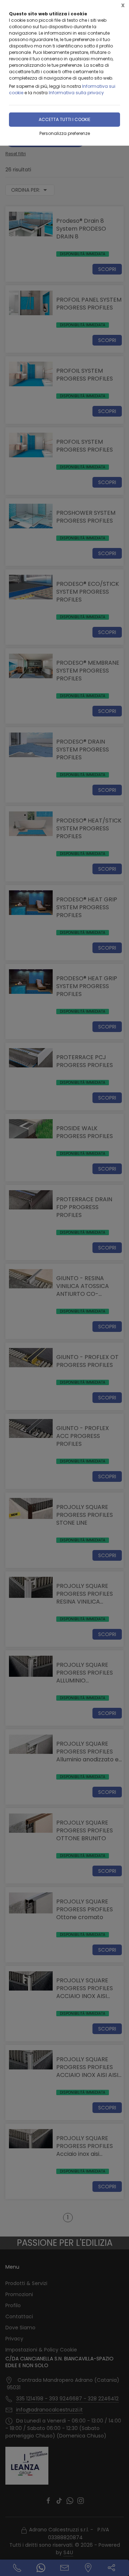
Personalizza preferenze (65, 133)
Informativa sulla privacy (76, 93)
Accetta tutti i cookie (64, 119)
